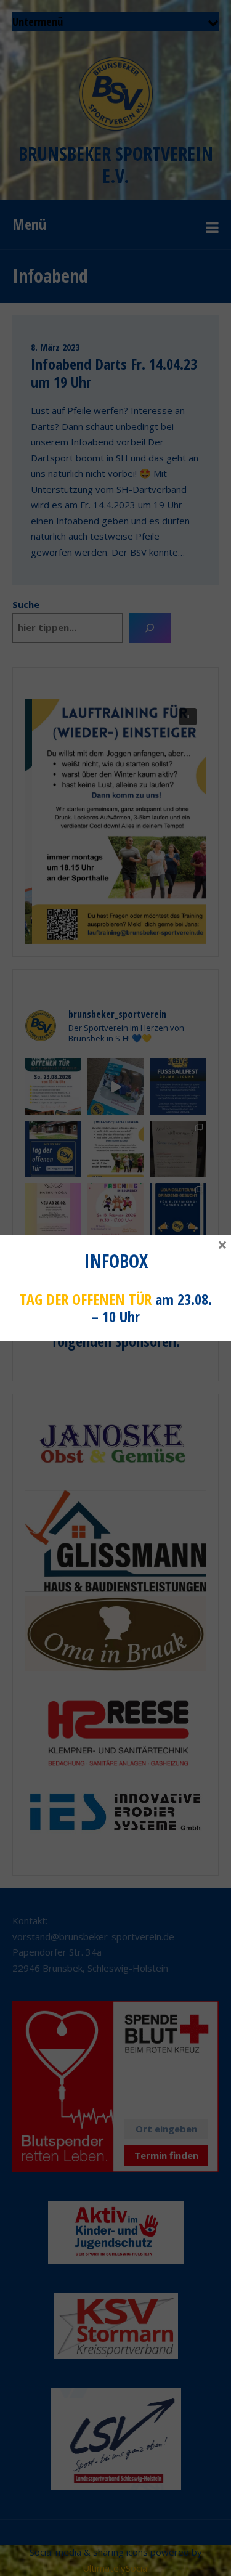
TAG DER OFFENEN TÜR (86, 1299)
